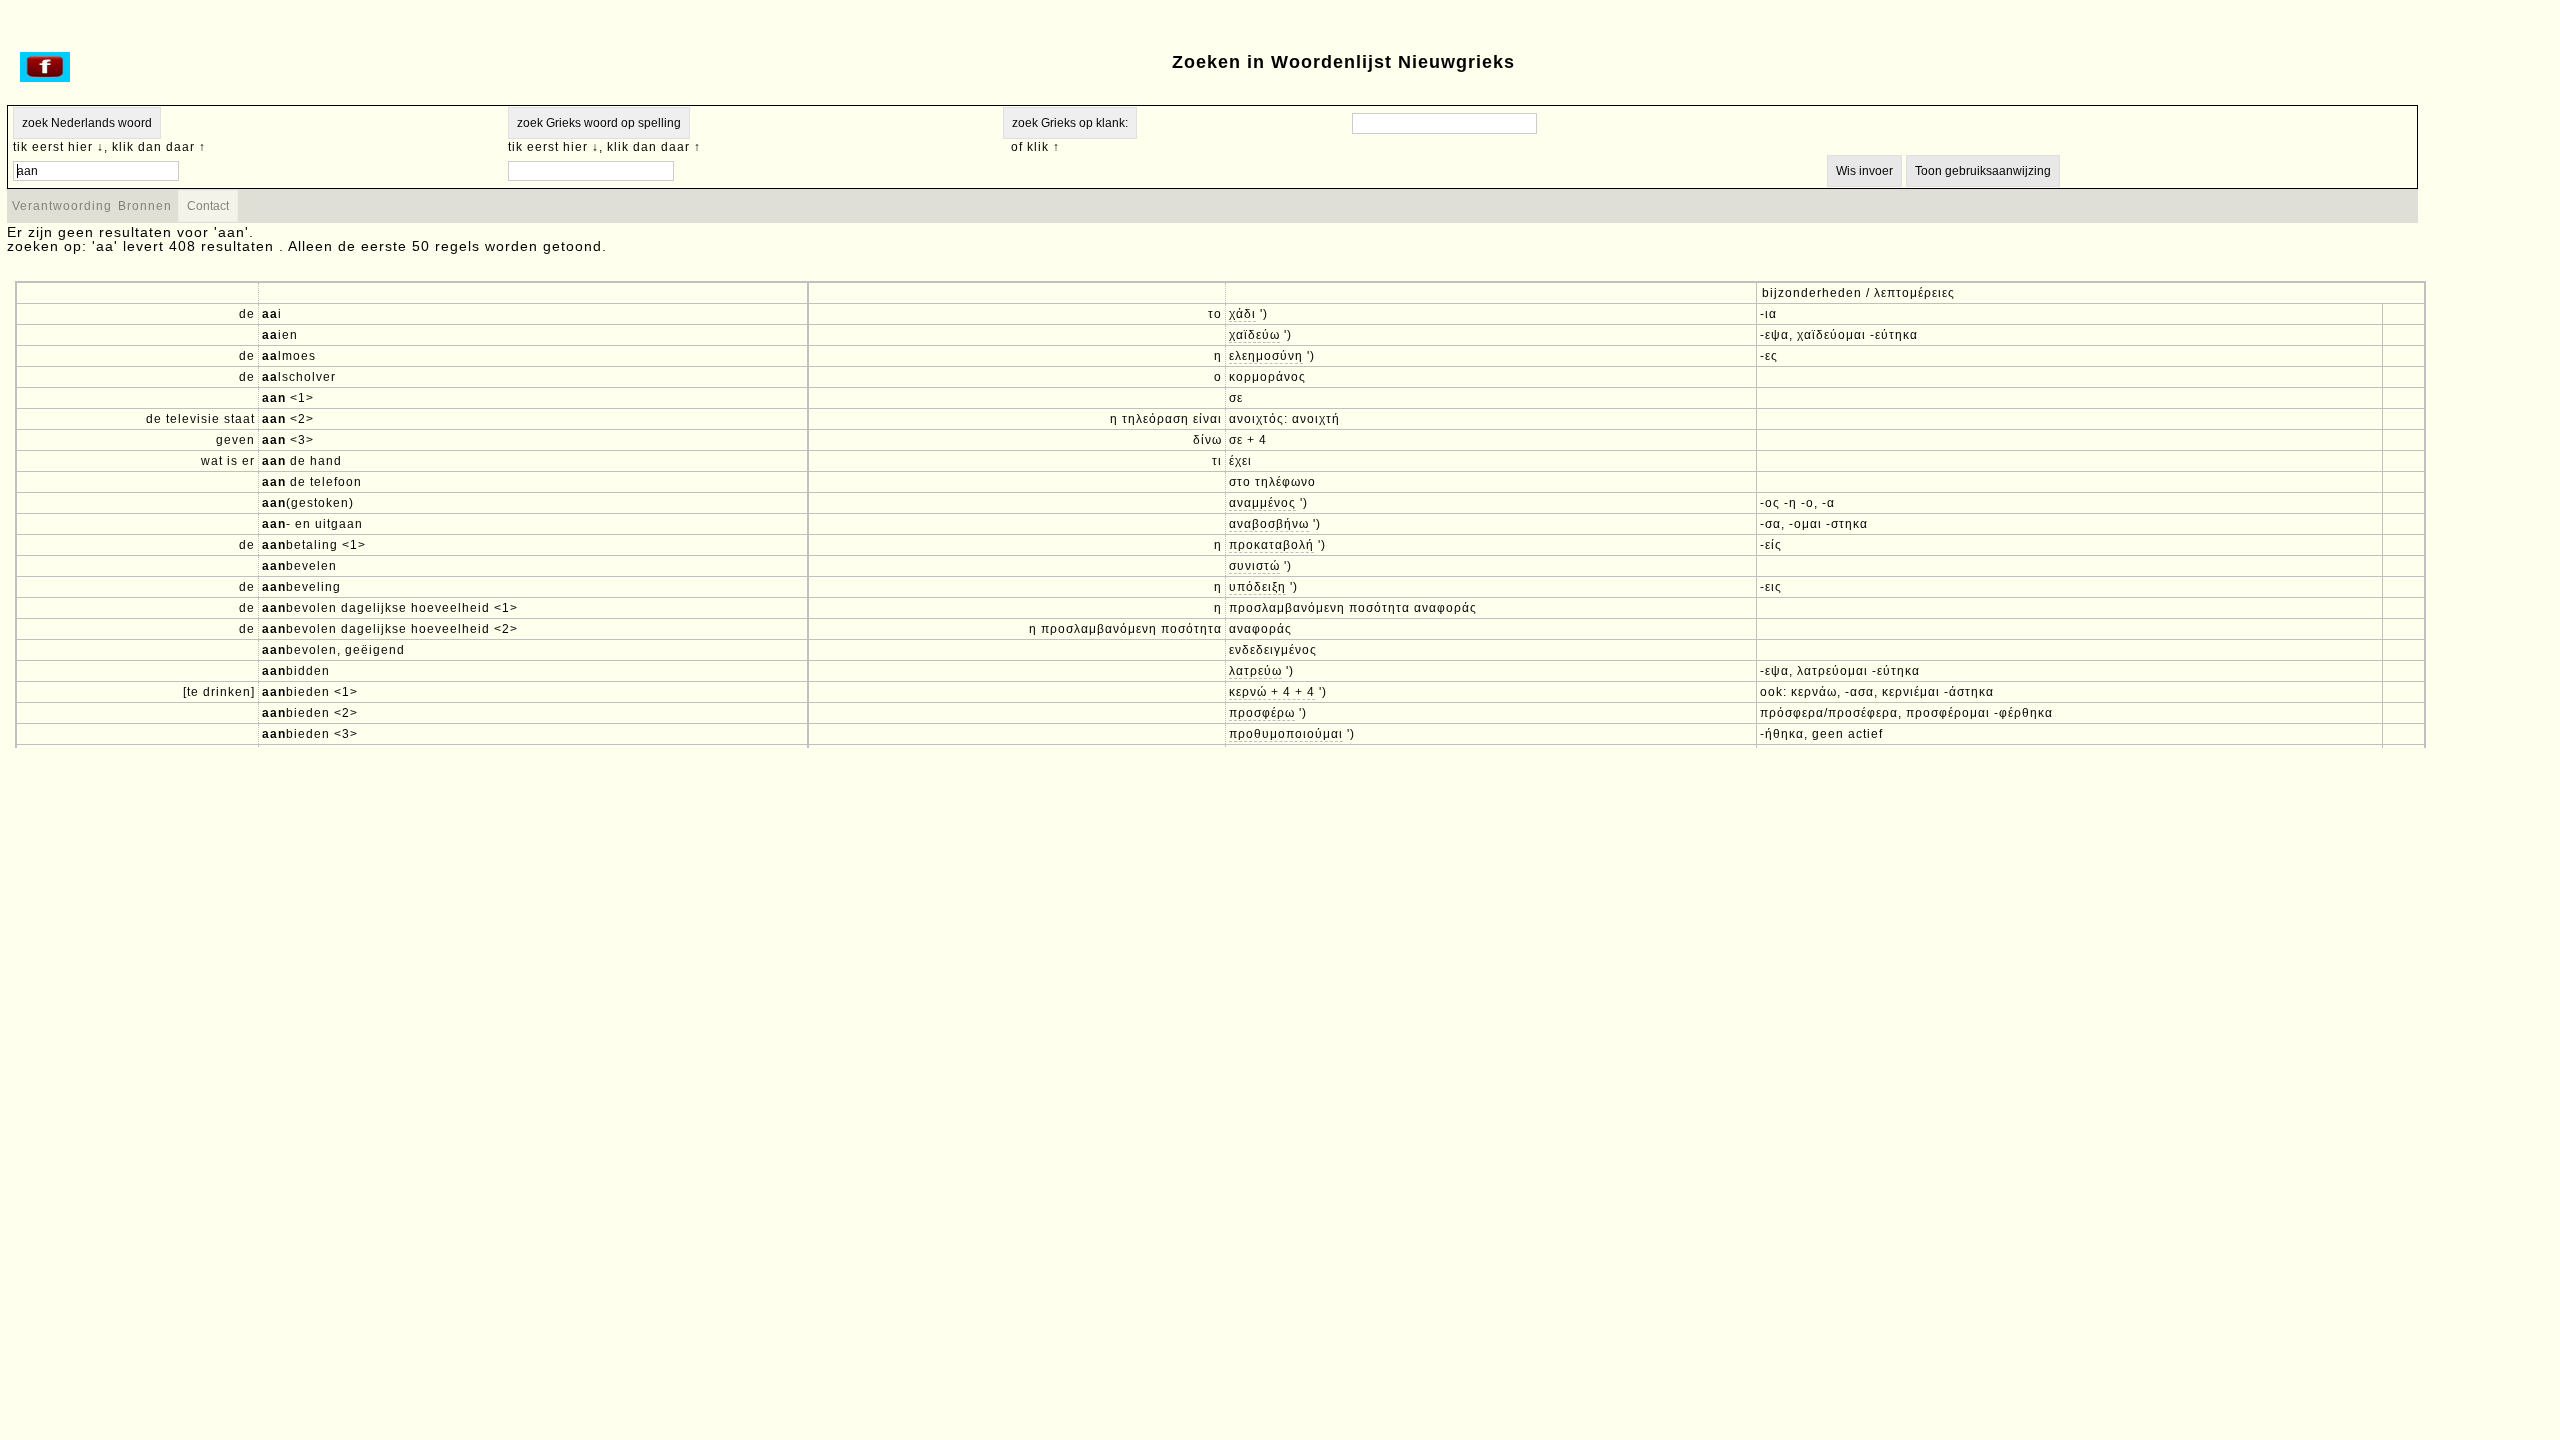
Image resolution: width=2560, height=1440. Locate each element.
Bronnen (145, 206)
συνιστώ (1254, 566)
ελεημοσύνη (1266, 356)
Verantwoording (62, 206)
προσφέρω (1262, 713)
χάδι (1242, 314)
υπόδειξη (1257, 587)
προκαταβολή (1271, 545)
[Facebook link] (45, 78)
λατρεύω (1255, 671)
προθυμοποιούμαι (1286, 734)
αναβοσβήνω (1269, 524)
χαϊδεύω (1254, 335)
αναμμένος (1262, 503)
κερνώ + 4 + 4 (1272, 692)
